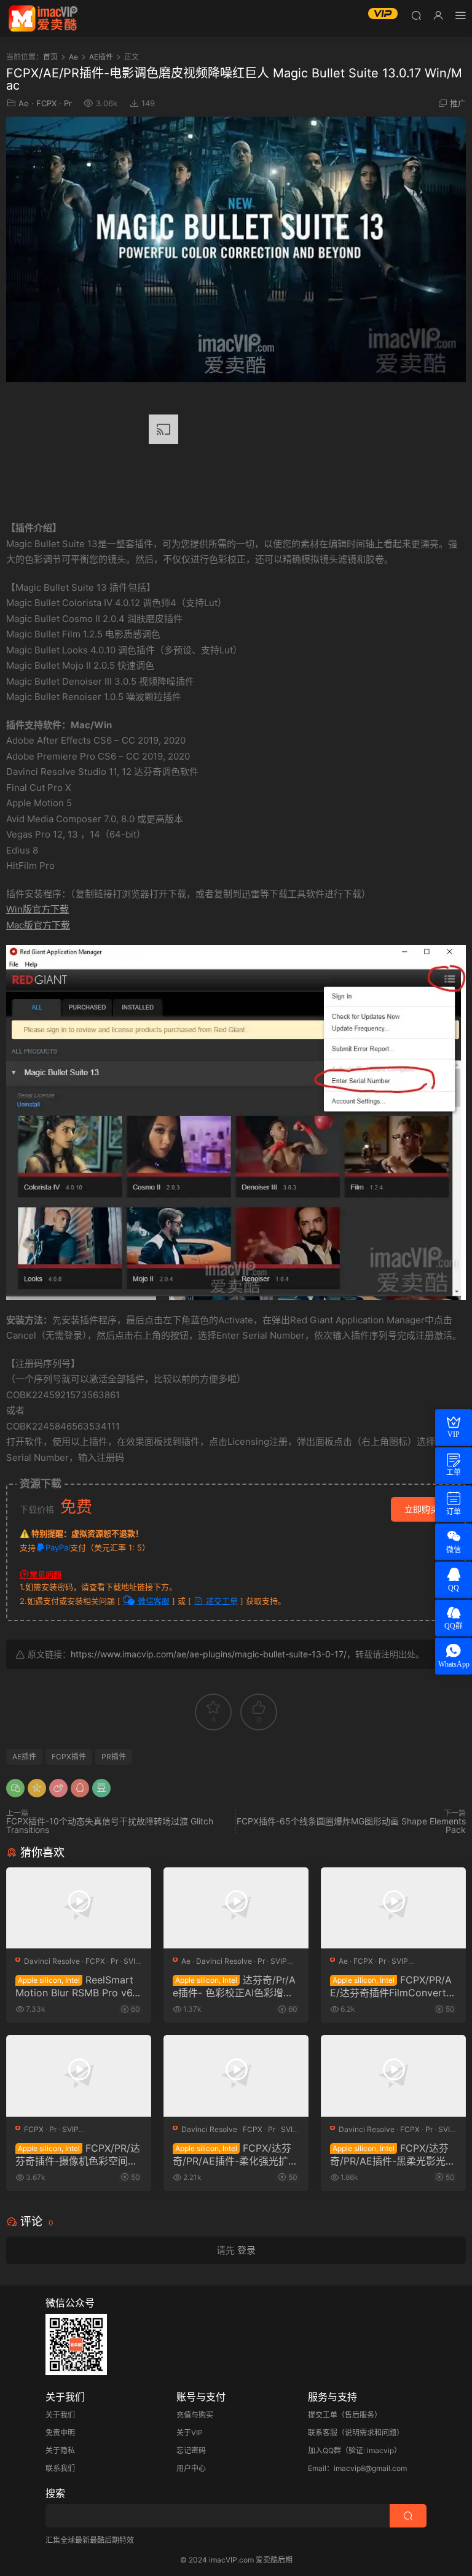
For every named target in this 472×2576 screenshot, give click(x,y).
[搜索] (416, 15)
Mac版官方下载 (38, 925)
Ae (24, 103)
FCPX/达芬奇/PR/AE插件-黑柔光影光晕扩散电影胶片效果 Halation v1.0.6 (393, 2154)
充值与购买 (195, 2415)
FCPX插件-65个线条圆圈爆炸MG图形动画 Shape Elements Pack (351, 1825)
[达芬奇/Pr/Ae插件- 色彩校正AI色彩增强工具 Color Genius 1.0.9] (236, 1908)
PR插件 (114, 1757)
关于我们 (60, 2415)
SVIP (132, 1961)
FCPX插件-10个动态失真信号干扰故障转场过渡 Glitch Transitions (110, 1825)
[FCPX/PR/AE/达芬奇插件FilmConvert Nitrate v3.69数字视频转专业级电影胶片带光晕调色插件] (393, 1908)
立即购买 (422, 1509)
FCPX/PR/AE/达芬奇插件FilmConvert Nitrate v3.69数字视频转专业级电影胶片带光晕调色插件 (393, 1986)
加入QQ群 (324, 2450)
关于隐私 (60, 2450)
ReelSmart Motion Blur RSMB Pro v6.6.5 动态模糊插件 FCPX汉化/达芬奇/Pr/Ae (75, 1986)
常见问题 (45, 1574)
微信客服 (152, 1601)
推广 (458, 103)
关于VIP (190, 2433)
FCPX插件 (69, 1757)
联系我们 (60, 2468)
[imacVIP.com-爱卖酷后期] (43, 18)
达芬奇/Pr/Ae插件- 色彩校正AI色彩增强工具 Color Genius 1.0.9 (234, 1986)
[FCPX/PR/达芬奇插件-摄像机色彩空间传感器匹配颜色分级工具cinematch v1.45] (79, 2076)
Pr (68, 103)
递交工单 (221, 1601)
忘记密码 (191, 2450)
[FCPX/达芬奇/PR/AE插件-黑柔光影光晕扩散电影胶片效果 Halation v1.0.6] (393, 2076)
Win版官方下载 (37, 909)
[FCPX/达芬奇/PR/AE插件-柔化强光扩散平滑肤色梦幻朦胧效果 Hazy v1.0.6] (236, 2076)
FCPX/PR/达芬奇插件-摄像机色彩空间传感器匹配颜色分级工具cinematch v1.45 (78, 2154)
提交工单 (323, 2415)
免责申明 (60, 2433)
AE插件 (24, 1757)
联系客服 (323, 2433)
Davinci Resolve (52, 1961)
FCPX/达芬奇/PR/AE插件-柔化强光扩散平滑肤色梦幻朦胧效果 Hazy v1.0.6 (235, 2154)
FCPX (46, 103)
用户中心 (191, 2468)
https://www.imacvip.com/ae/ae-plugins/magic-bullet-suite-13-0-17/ (209, 1654)
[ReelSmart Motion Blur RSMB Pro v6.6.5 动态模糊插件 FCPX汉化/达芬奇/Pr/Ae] (79, 1908)
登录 (246, 2250)
